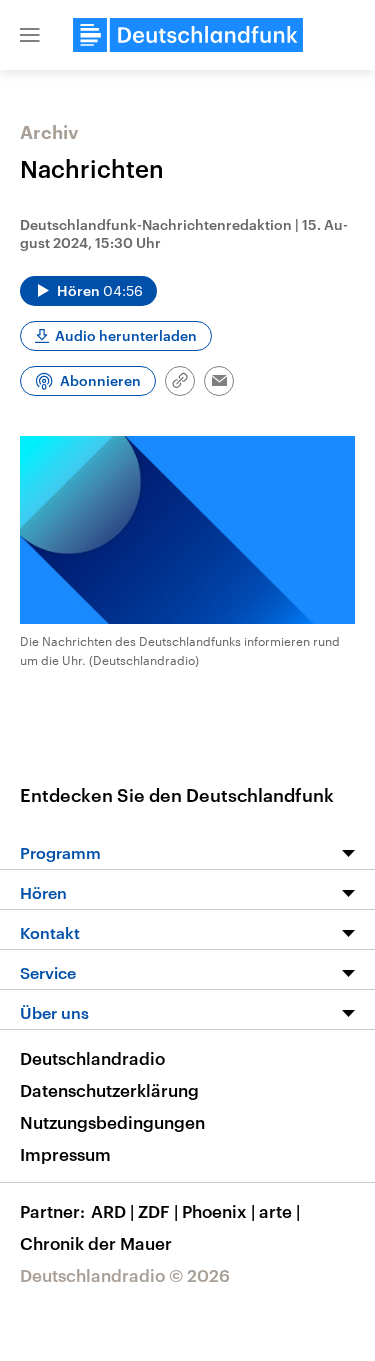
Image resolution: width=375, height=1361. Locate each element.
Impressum (65, 1154)
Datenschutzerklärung (109, 1090)
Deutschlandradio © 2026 (125, 1275)
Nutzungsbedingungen (112, 1122)
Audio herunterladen (126, 335)
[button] (30, 35)
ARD (112, 1211)
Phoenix (218, 1211)
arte (279, 1211)
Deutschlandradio (92, 1058)
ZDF (158, 1211)
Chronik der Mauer (96, 1243)
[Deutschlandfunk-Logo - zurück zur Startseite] (188, 35)
